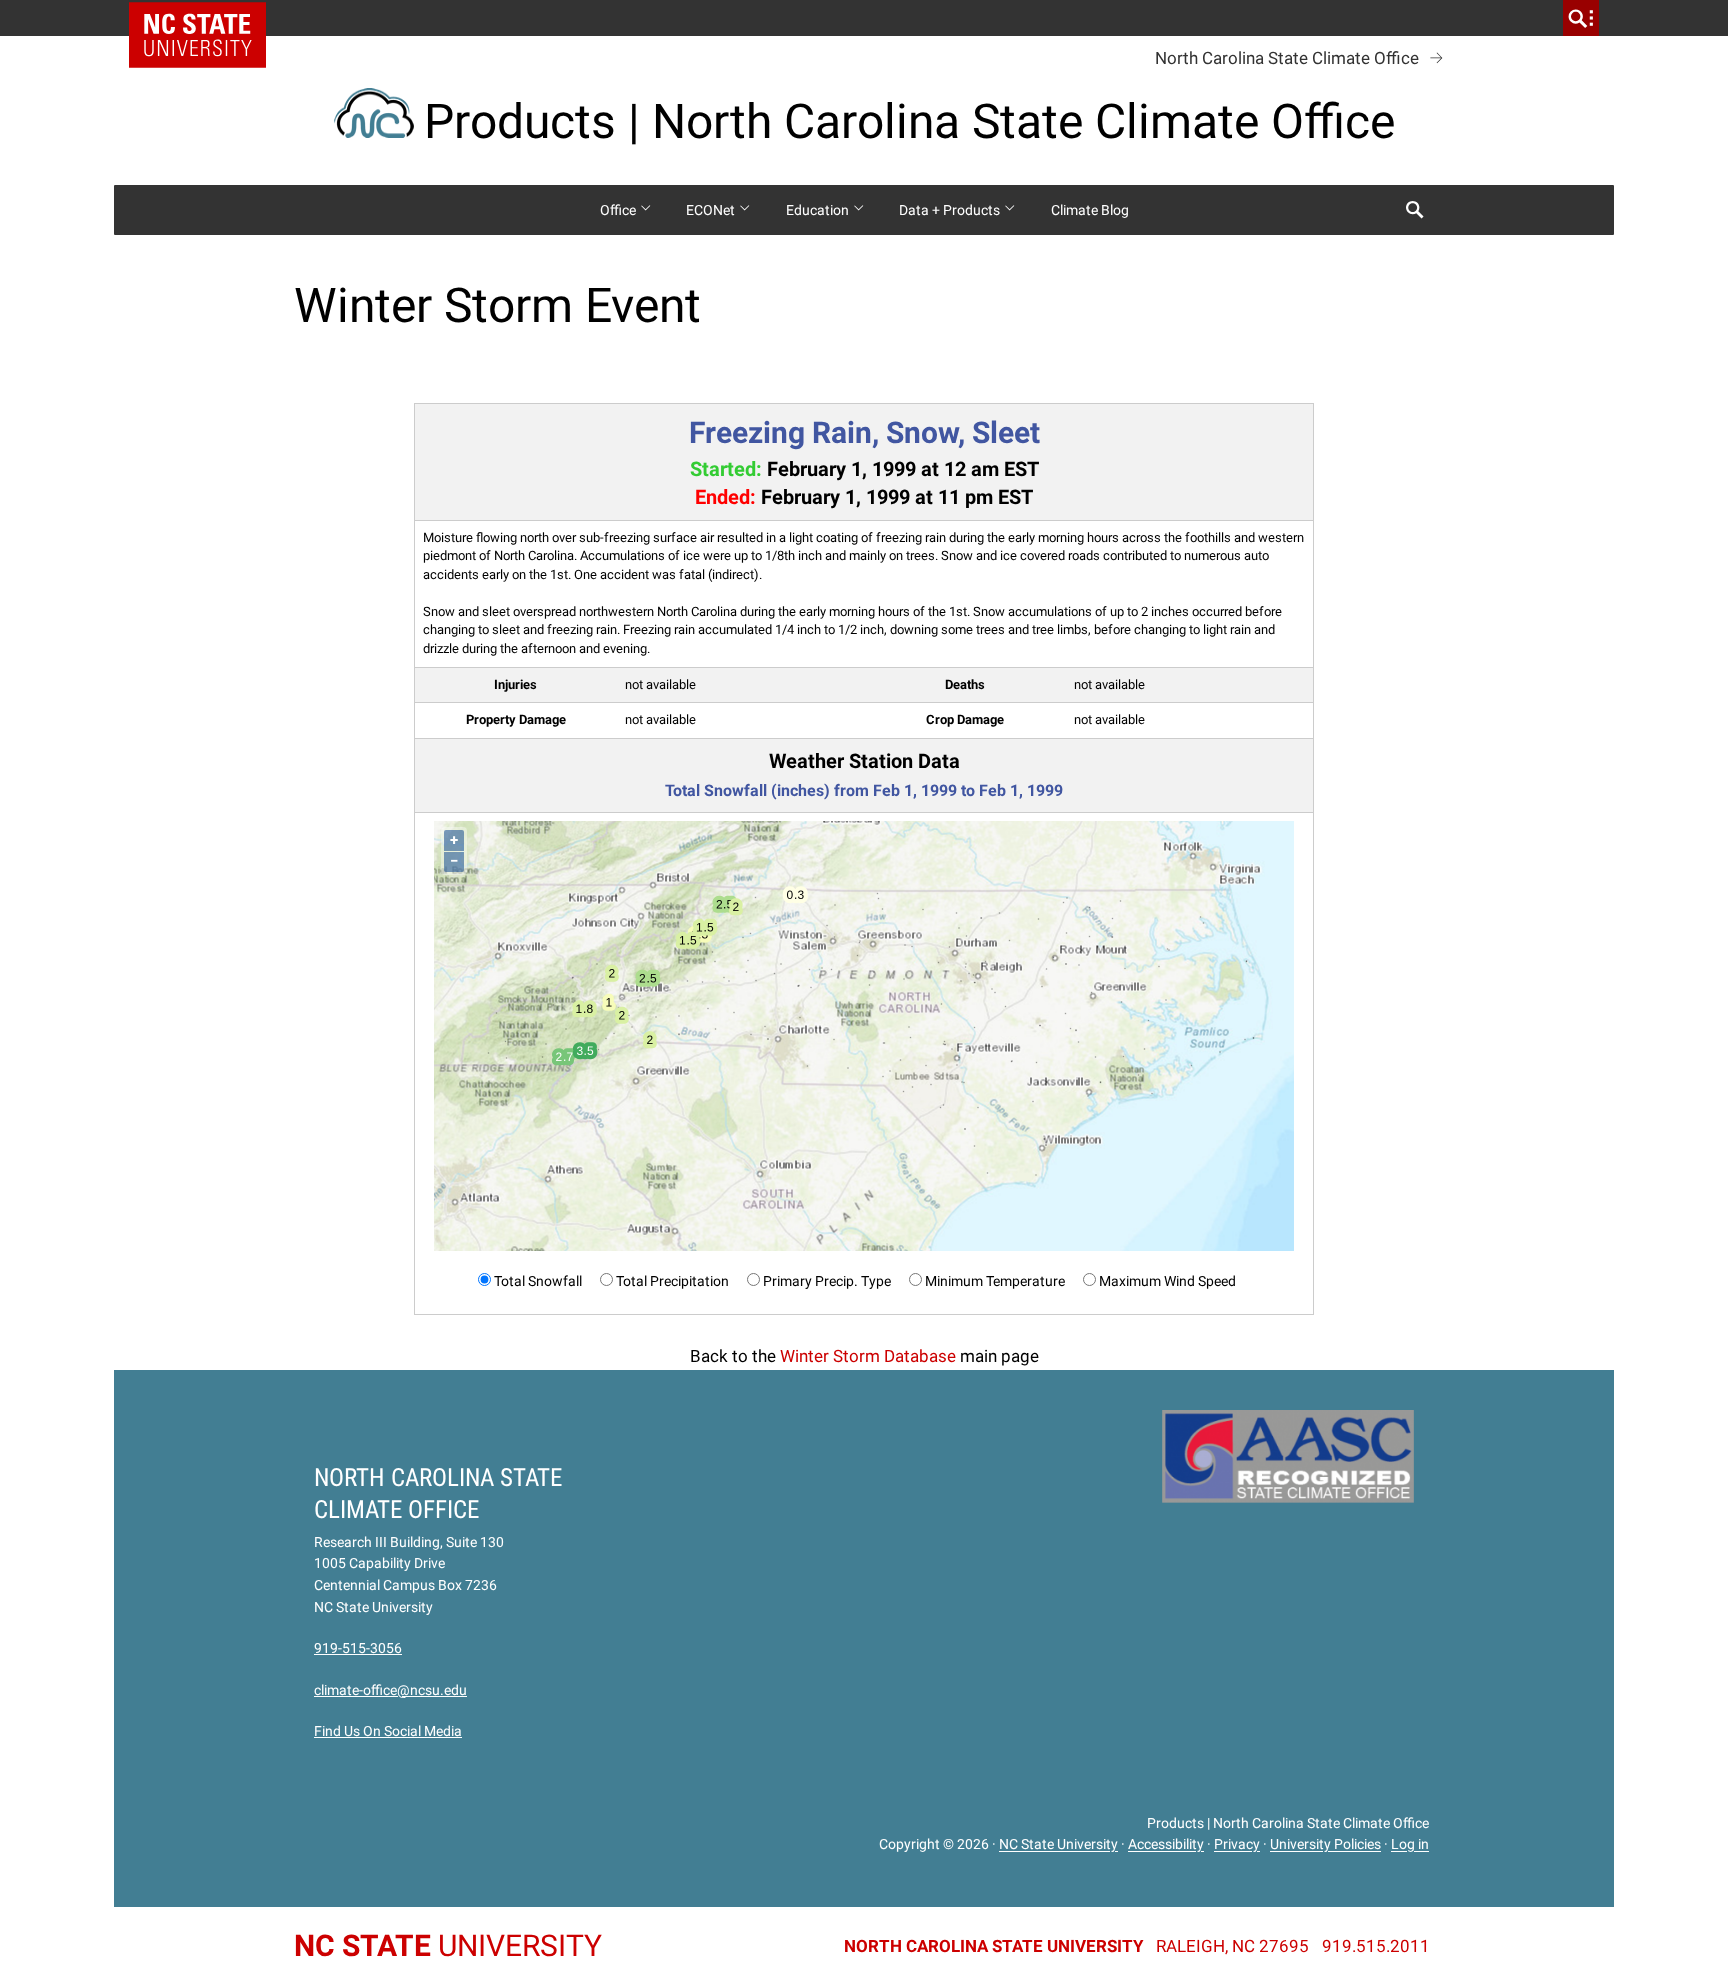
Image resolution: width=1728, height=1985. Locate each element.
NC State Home (204, 18)
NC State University (1058, 1845)
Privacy (1237, 1845)
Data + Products (951, 210)
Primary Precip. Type (827, 1281)
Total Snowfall (538, 1281)
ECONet (712, 210)
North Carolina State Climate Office (1287, 58)
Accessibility (1166, 1845)
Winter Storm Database (868, 1356)
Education (819, 210)
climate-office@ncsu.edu (390, 1690)
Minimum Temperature (995, 1281)
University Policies (1325, 1845)
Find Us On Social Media (388, 1731)
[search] (1581, 18)
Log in (1410, 1845)
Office (619, 210)
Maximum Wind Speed (1167, 1281)
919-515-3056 (358, 1648)
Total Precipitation (672, 1281)
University (448, 1945)
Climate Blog (1090, 210)
